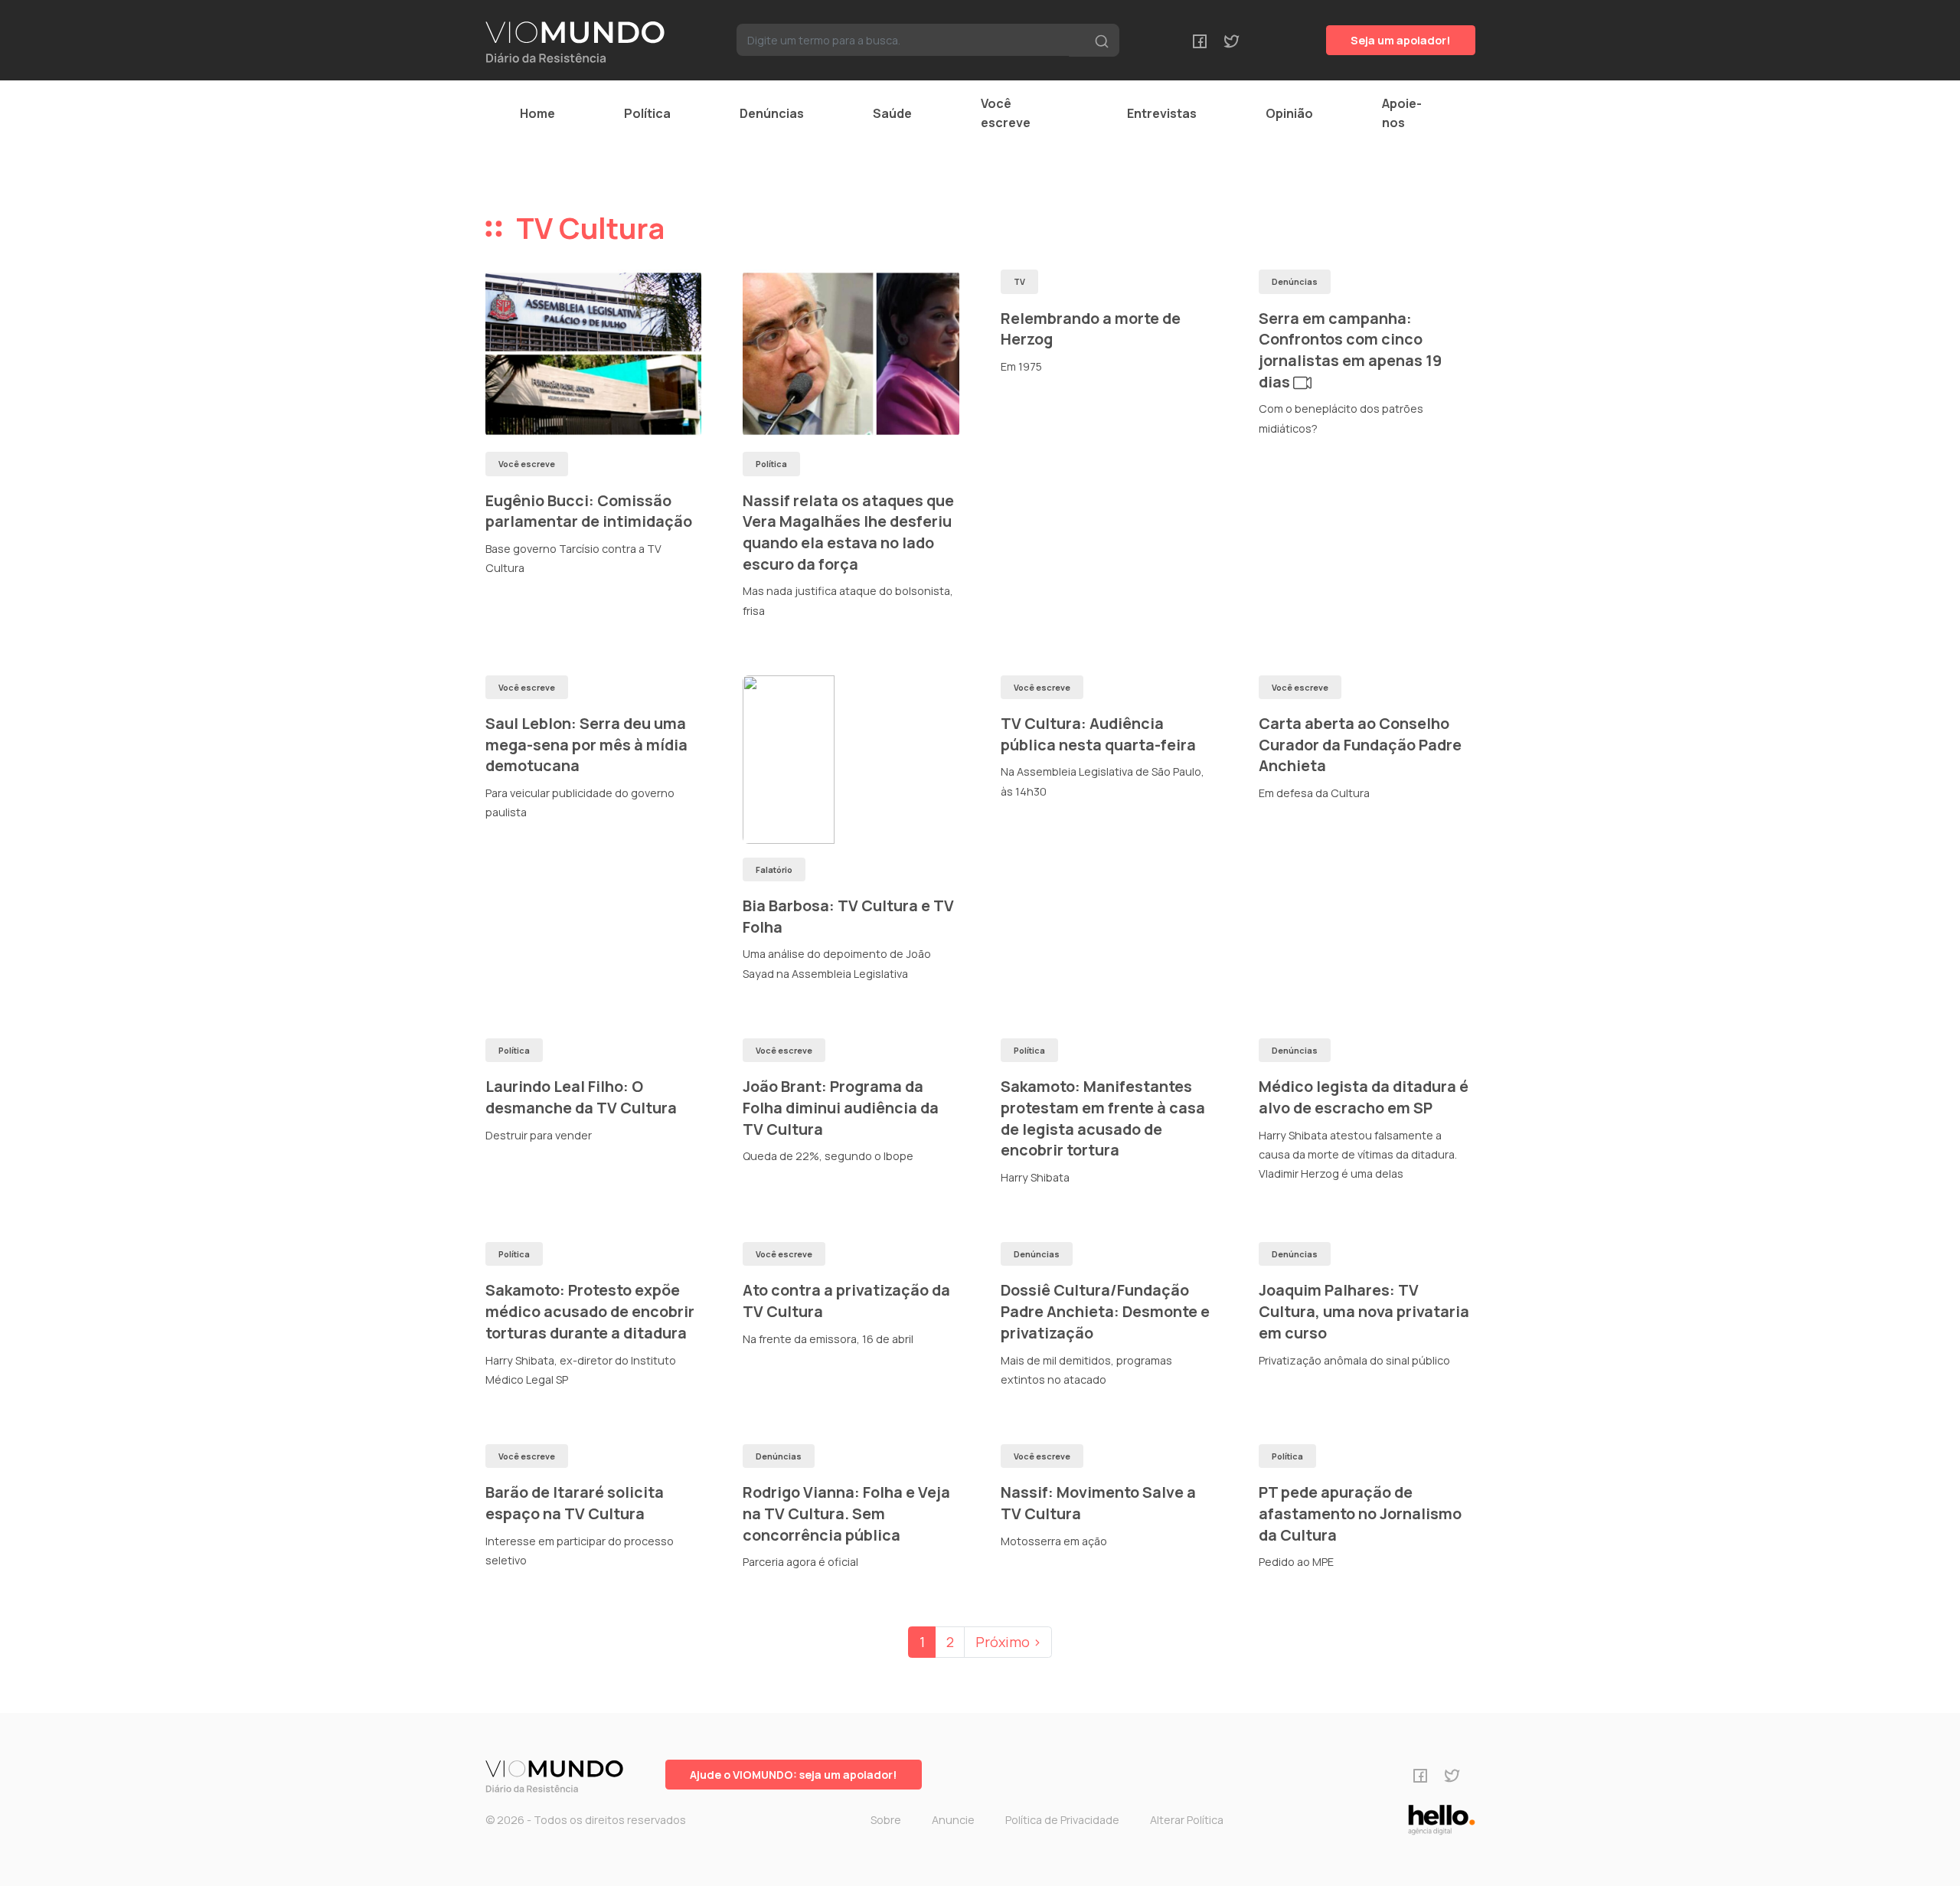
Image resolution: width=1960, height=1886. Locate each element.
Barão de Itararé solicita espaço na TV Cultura (575, 1503)
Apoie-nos (1402, 113)
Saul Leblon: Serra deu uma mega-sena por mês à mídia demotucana (586, 744)
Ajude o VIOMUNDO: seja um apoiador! (794, 1775)
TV (1019, 281)
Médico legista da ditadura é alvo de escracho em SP (1364, 1097)
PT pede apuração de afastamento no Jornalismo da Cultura (1360, 1513)
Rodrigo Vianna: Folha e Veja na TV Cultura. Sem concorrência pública (846, 1513)
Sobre (886, 1820)
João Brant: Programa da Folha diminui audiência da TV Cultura (841, 1107)
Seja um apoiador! (1401, 40)
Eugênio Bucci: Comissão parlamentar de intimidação (589, 511)
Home (537, 113)
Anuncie (953, 1820)
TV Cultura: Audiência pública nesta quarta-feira (1098, 734)
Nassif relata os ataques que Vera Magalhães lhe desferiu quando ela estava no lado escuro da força (848, 532)
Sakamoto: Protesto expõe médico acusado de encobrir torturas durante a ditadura (590, 1311)
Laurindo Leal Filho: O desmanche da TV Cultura (581, 1097)
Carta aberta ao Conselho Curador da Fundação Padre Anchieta (1360, 744)
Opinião (1289, 113)
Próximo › (1008, 1642)
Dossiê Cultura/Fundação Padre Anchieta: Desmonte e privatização (1105, 1311)
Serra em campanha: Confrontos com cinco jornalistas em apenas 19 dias (1350, 350)
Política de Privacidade (1062, 1820)
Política (647, 113)
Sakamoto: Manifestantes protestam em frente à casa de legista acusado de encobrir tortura (1103, 1118)
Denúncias (772, 113)
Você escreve (1006, 113)
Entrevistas (1162, 113)
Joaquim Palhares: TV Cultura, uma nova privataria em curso (1364, 1311)
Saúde (892, 113)
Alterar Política (1187, 1820)
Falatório (774, 869)
